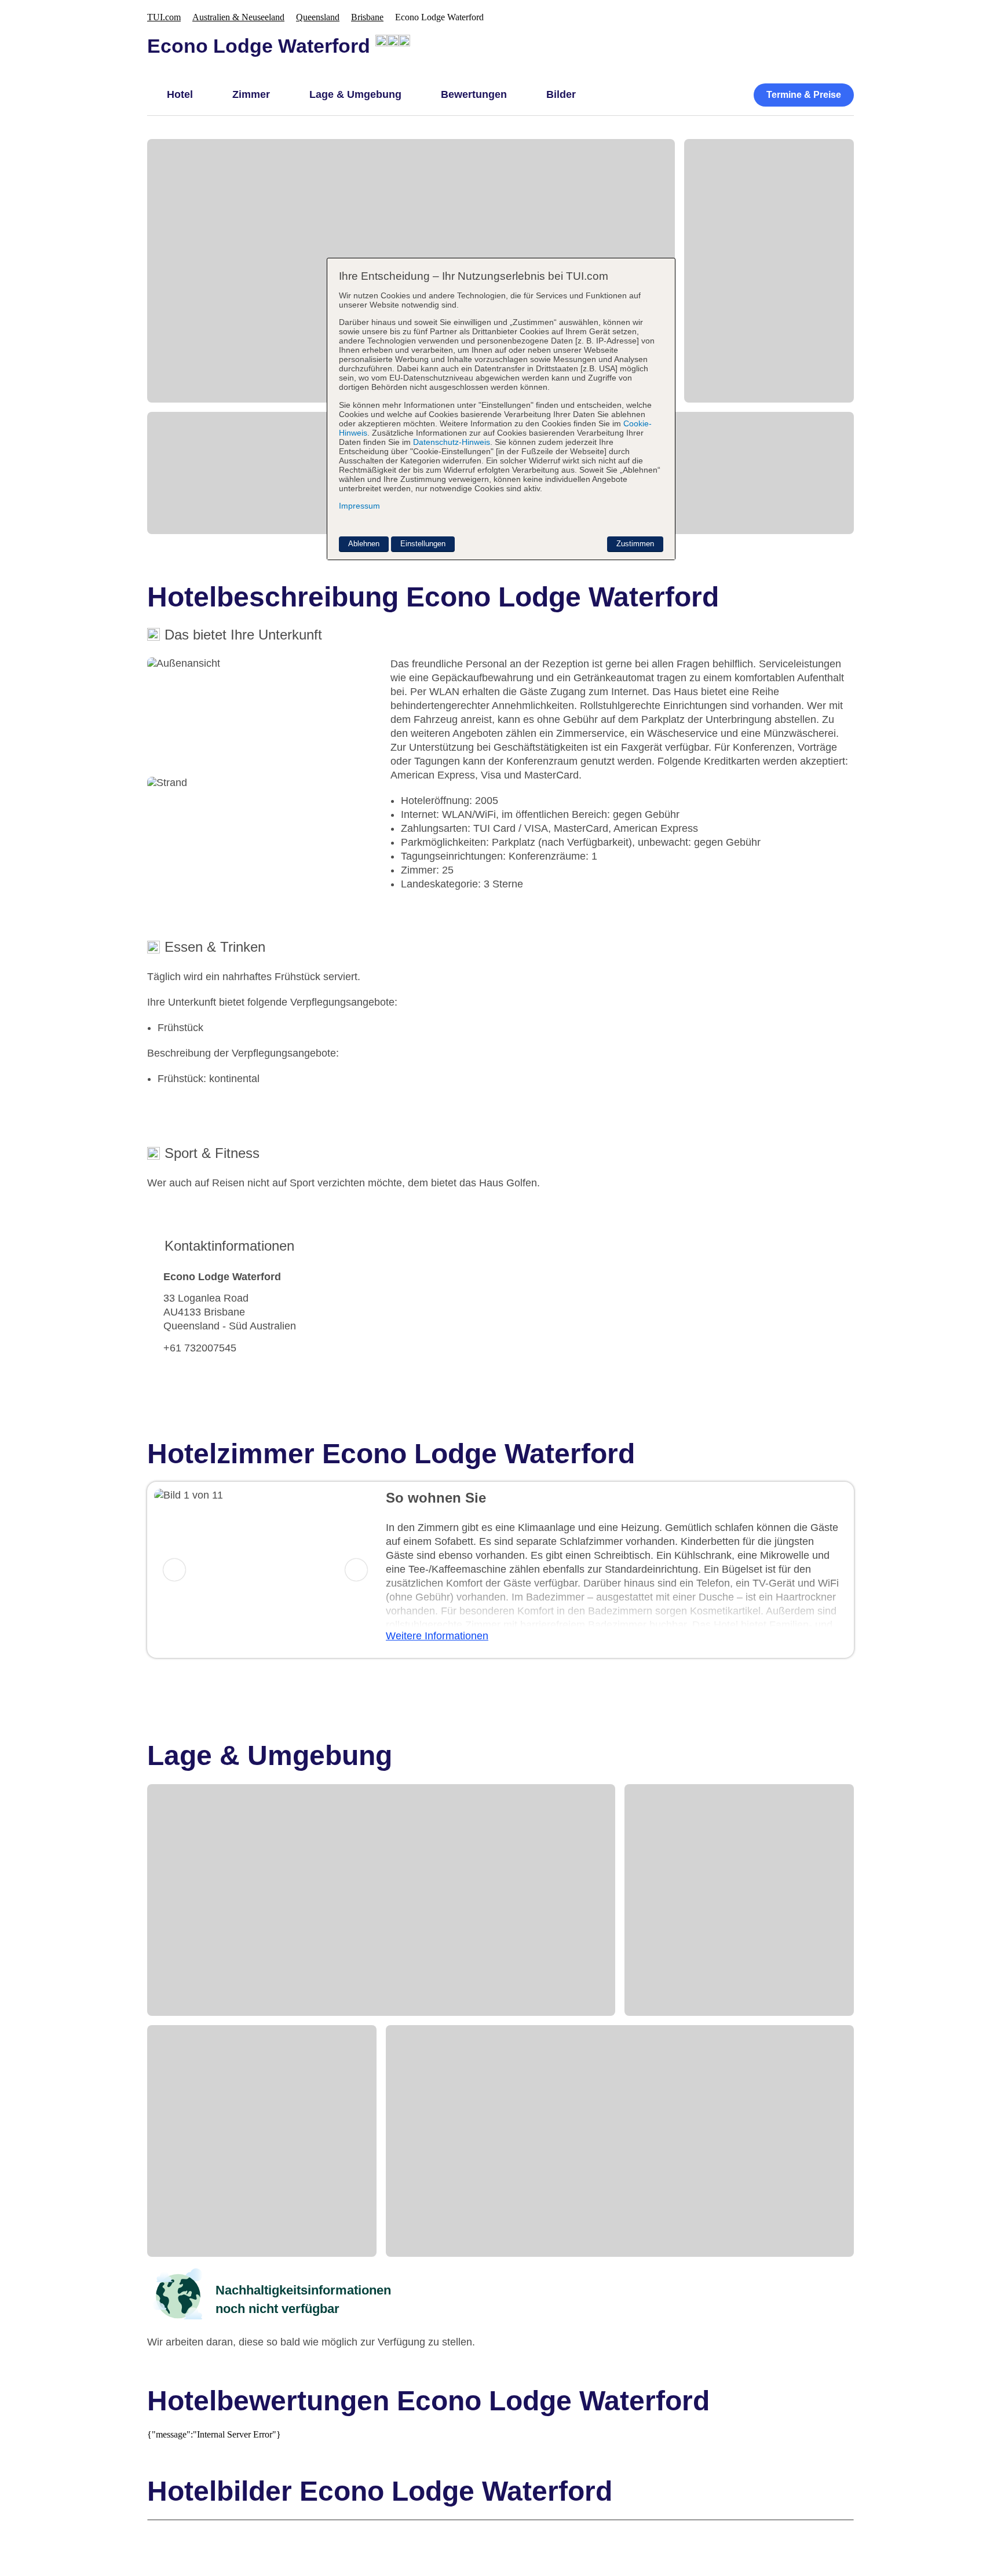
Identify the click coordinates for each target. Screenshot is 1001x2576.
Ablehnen (364, 544)
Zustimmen (635, 544)
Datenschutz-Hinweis (452, 442)
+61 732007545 (200, 1348)
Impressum (359, 506)
